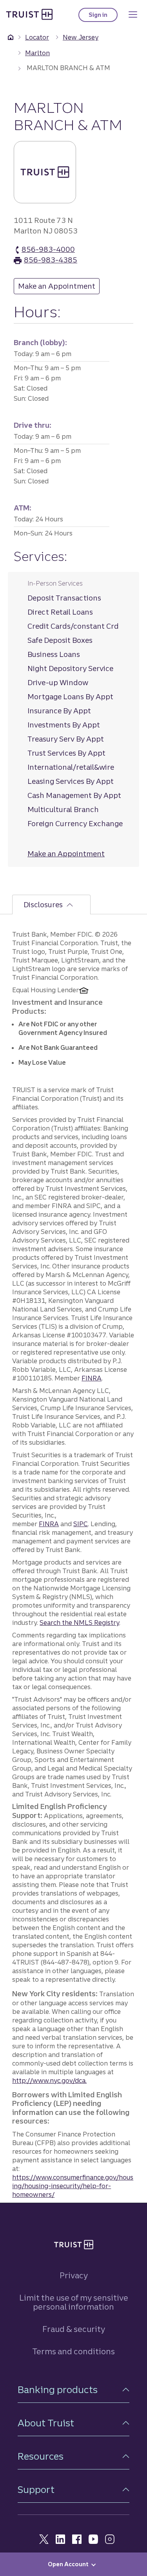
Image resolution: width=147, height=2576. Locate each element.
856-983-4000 (48, 250)
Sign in (103, 17)
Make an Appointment (59, 286)
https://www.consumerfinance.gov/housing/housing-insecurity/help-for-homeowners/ (73, 2186)
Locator (37, 37)
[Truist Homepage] (29, 14)
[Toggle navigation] (133, 14)
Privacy (74, 2275)
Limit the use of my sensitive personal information (74, 2302)
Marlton (37, 53)
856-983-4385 (51, 260)
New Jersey (81, 37)
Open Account (68, 2564)
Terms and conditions (73, 2351)
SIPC (81, 1524)
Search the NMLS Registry (79, 1623)
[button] (73, 2390)
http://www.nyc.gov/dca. (49, 2080)
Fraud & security (74, 2329)
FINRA (92, 1378)
